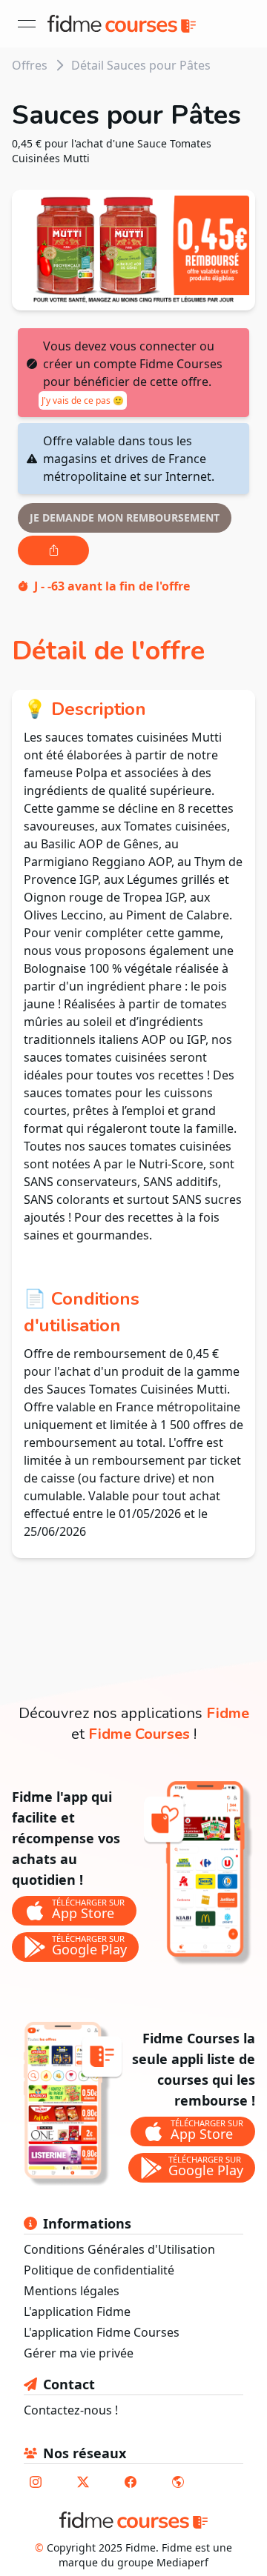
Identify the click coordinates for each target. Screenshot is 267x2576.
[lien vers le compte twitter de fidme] (83, 2482)
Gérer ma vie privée (79, 2353)
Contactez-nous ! (71, 2410)
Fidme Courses (139, 1734)
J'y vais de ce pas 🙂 (83, 400)
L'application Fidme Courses (102, 2332)
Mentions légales (72, 2291)
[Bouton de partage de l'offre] (53, 550)
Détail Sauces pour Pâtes (141, 65)
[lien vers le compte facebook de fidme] (131, 2482)
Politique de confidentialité (99, 2270)
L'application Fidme (77, 2312)
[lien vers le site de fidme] (178, 2482)
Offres (30, 65)
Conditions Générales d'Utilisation (119, 2249)
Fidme (228, 1713)
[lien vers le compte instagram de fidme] (36, 2482)
